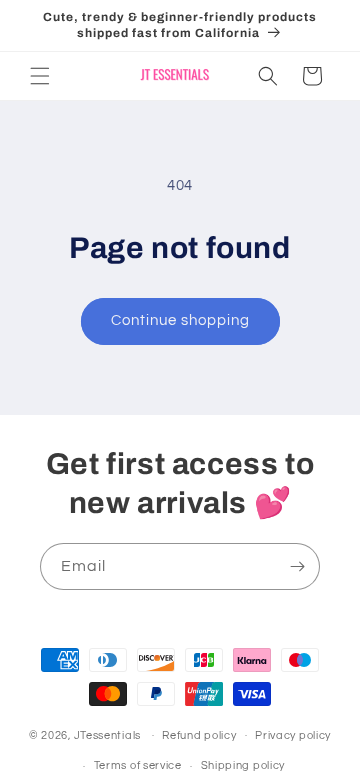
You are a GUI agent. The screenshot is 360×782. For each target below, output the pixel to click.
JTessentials (109, 734)
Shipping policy (243, 765)
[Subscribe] (297, 566)
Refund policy (199, 735)
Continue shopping (180, 320)
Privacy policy (293, 735)
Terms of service (138, 765)
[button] (40, 76)
